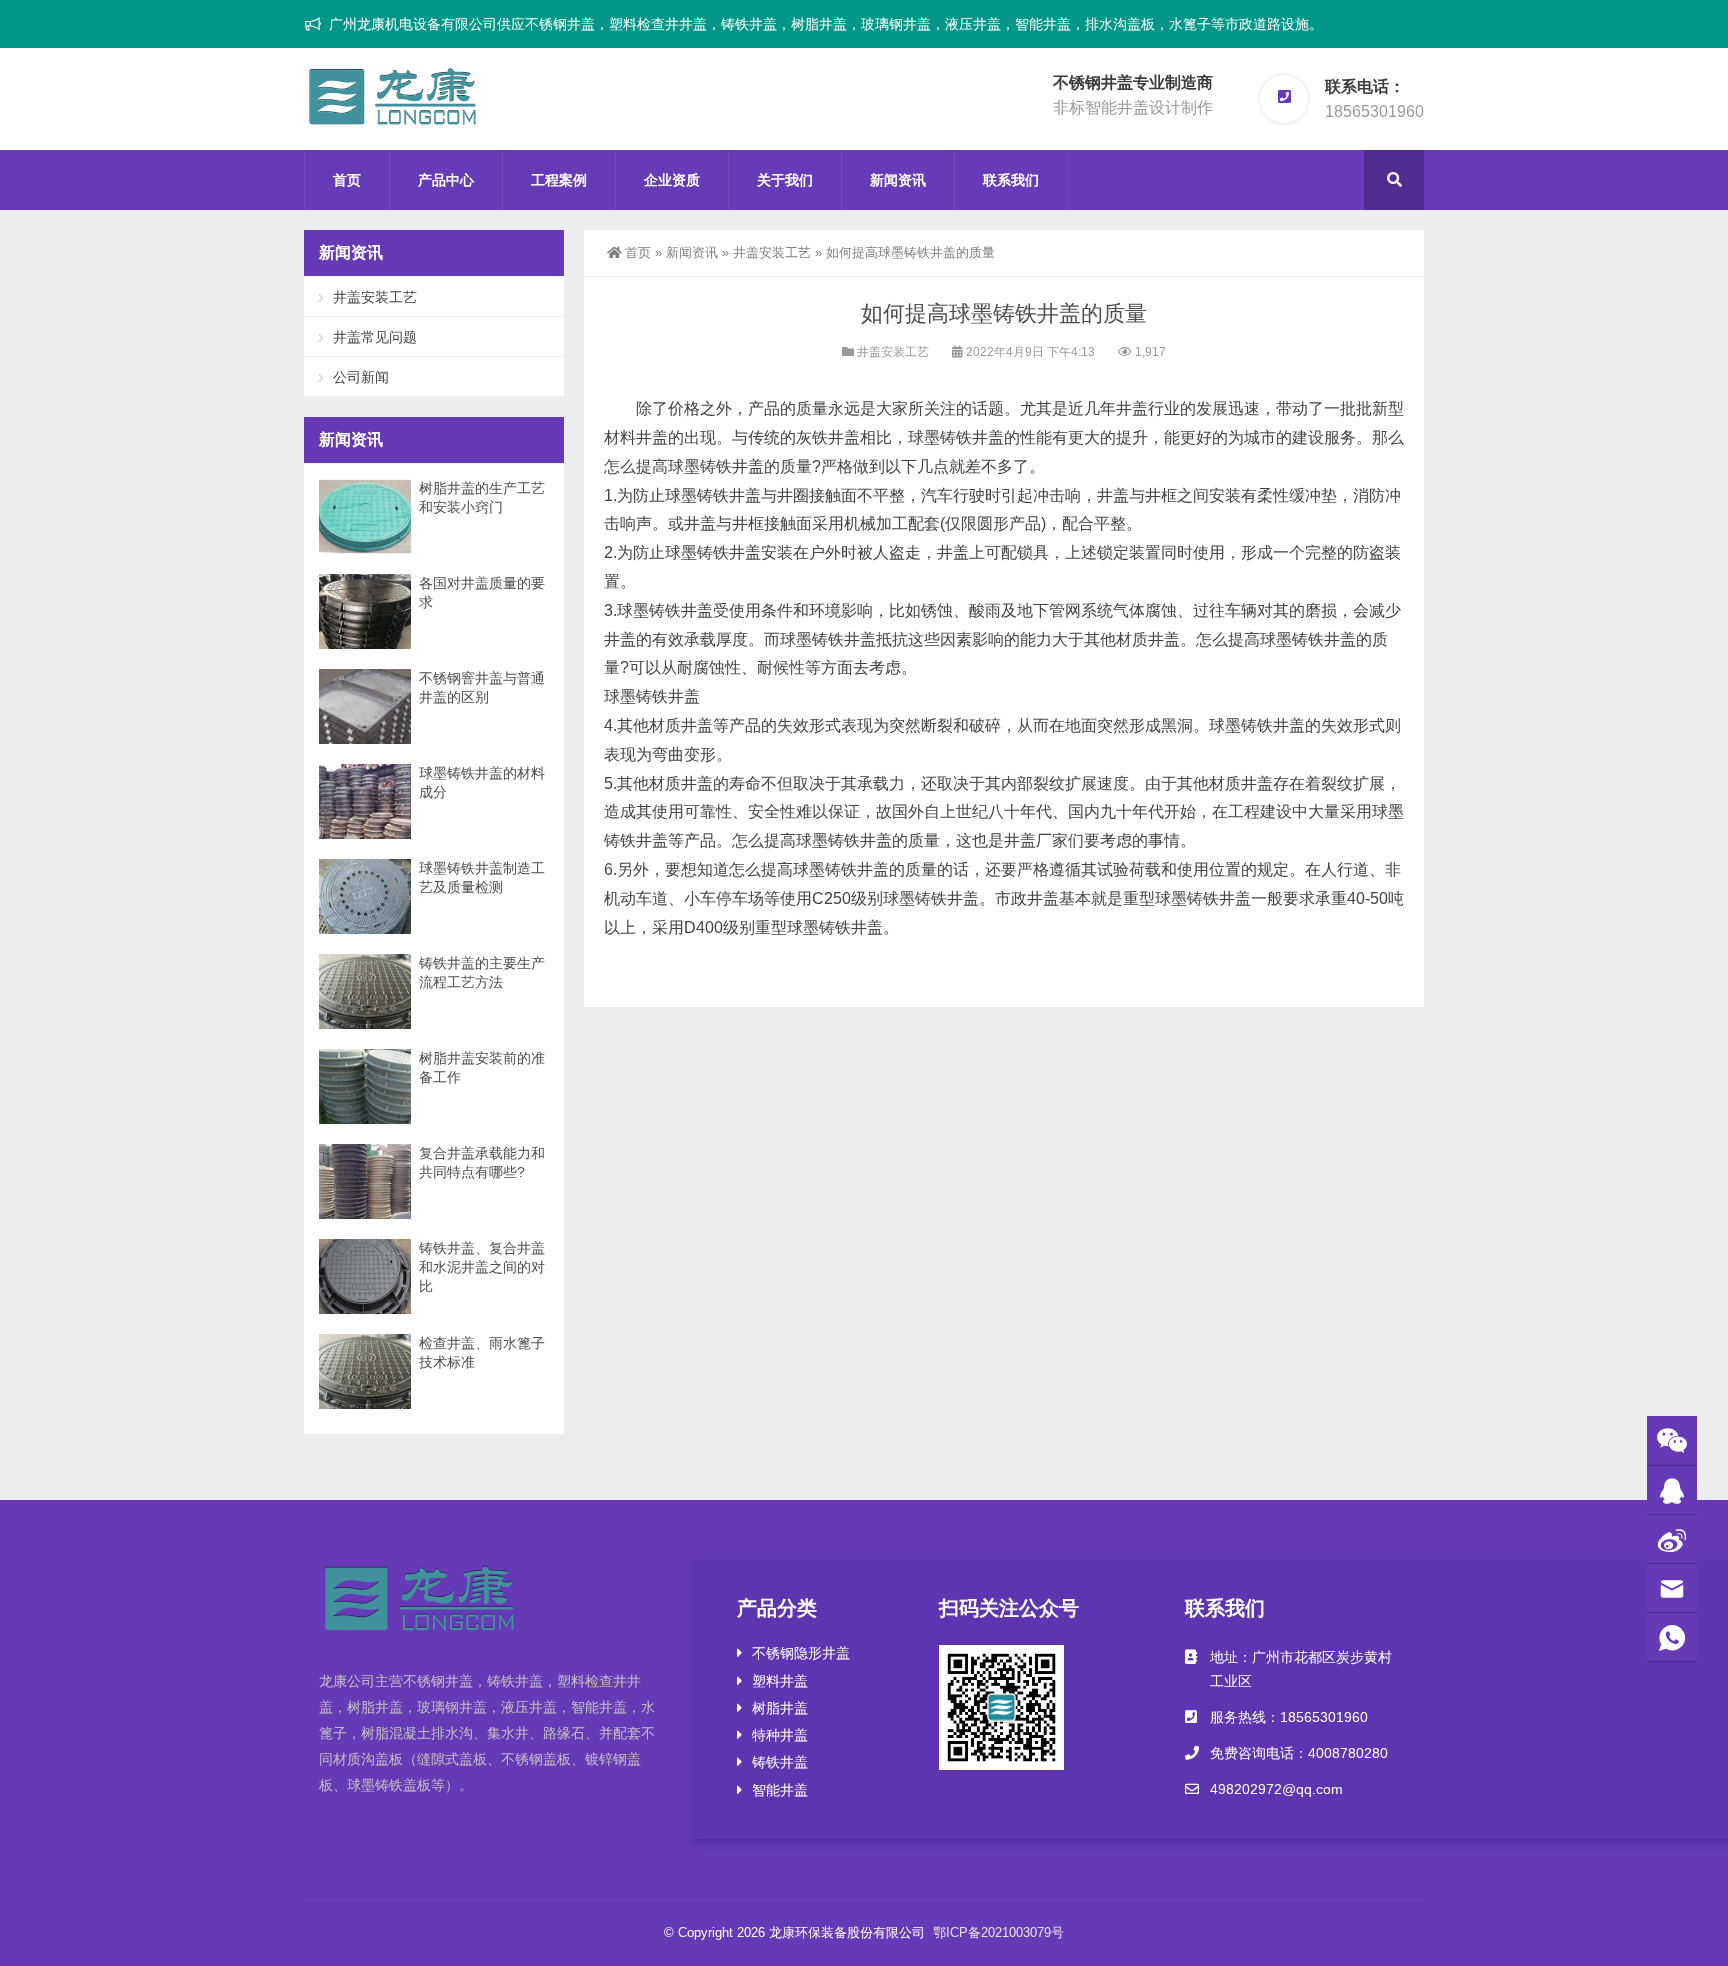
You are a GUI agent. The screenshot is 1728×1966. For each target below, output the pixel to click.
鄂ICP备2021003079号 (998, 1932)
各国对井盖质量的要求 (482, 592)
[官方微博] (1672, 1539)
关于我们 (785, 180)
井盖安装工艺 (772, 252)
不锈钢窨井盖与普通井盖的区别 (482, 687)
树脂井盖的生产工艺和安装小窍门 (482, 497)
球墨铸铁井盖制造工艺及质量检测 (482, 877)
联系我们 (1011, 180)
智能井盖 (780, 1790)
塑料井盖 (780, 1681)
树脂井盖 (780, 1708)
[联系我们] (1672, 1490)
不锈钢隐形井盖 (801, 1653)
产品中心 (446, 180)
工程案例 (559, 180)
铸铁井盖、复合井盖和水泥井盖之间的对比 (482, 1267)
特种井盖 (780, 1735)
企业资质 (672, 180)
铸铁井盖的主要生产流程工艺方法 (482, 972)
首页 (347, 180)
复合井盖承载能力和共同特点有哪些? (482, 1162)
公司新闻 (361, 377)
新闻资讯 (898, 180)
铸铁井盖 (780, 1762)
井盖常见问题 (375, 337)
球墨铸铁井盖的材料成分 (482, 782)
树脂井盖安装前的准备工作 (482, 1067)
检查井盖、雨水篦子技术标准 (482, 1352)
